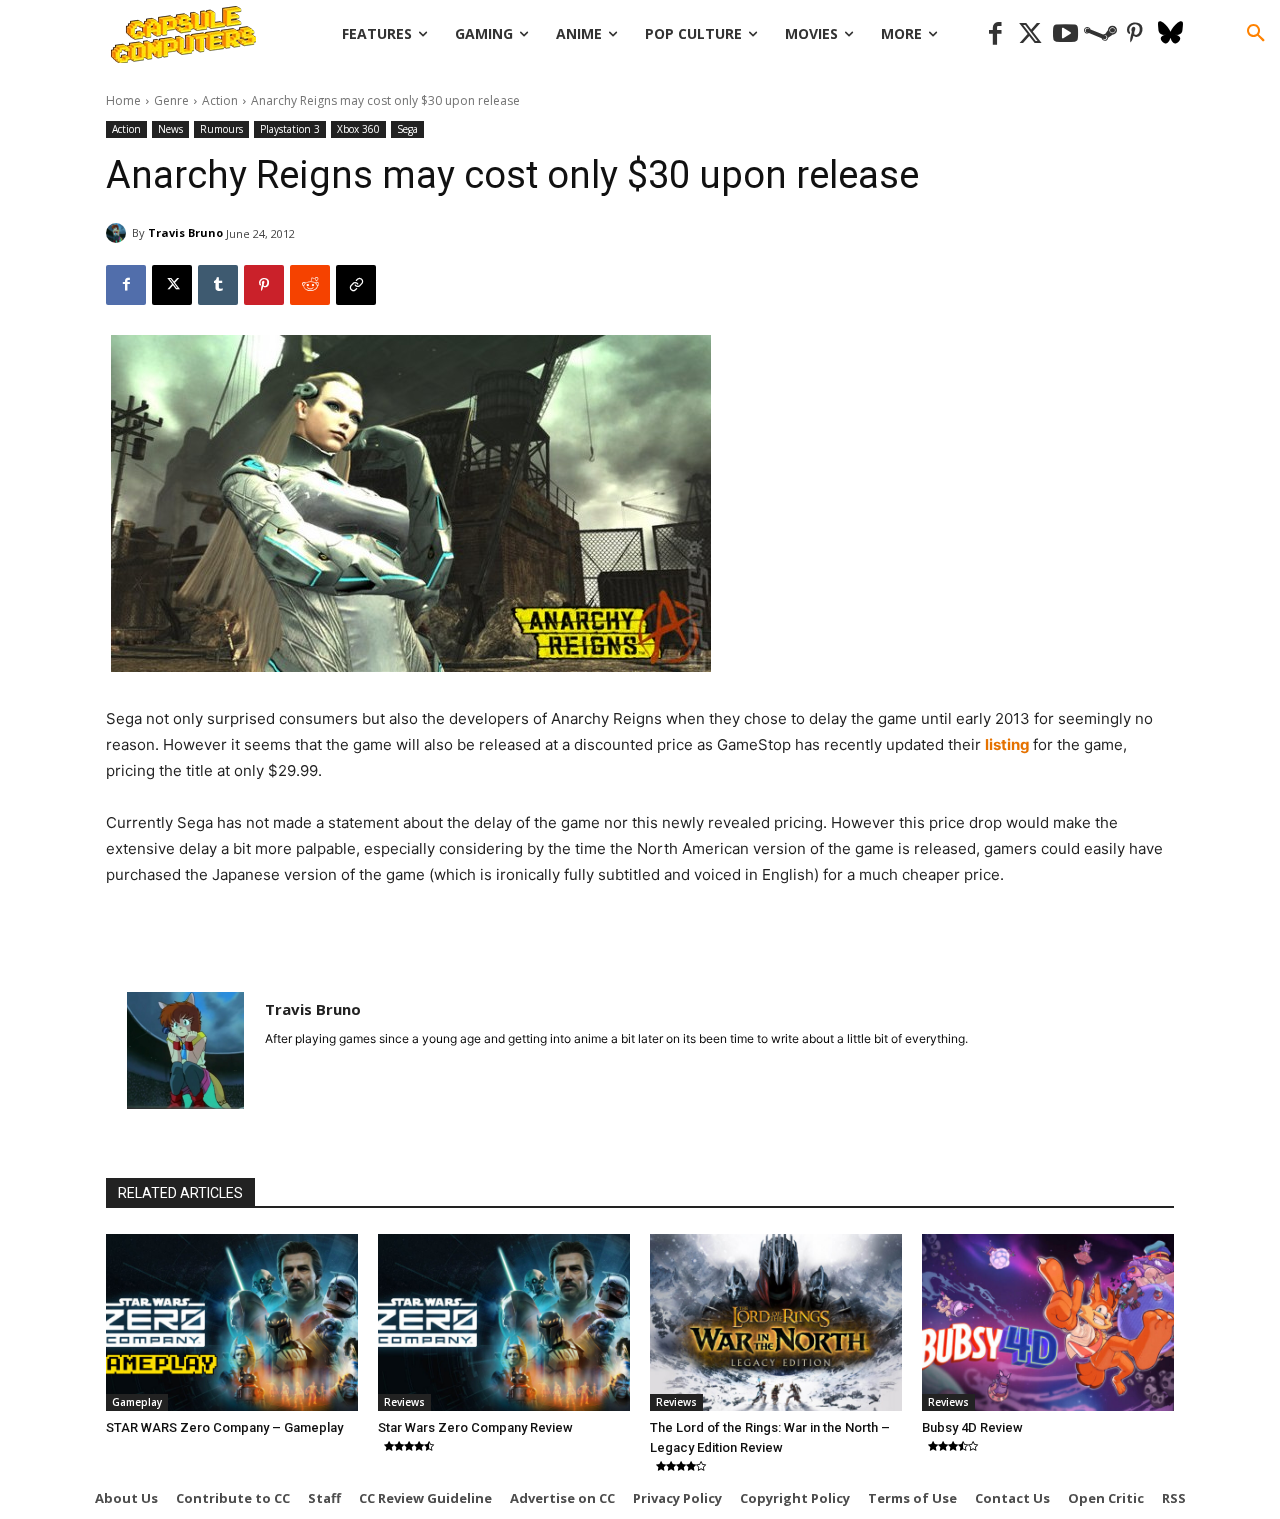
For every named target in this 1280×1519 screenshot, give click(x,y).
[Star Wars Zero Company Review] (504, 1322)
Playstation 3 (290, 129)
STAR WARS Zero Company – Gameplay (224, 1427)
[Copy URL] (356, 285)
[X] (172, 285)
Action (220, 100)
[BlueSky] (1170, 34)
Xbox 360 (358, 129)
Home (123, 100)
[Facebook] (995, 34)
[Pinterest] (1135, 34)
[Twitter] (1030, 34)
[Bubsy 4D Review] (1048, 1322)
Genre (171, 100)
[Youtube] (1065, 34)
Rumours (221, 129)
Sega (407, 129)
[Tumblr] (218, 285)
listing (1009, 744)
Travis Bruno (185, 232)
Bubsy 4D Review (972, 1427)
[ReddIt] (310, 285)
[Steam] (1100, 34)
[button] (1256, 34)
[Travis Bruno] (119, 233)
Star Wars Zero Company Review (475, 1427)
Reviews (404, 1402)
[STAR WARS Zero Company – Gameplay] (232, 1322)
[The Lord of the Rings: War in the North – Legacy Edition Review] (776, 1322)
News (170, 129)
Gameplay (137, 1402)
